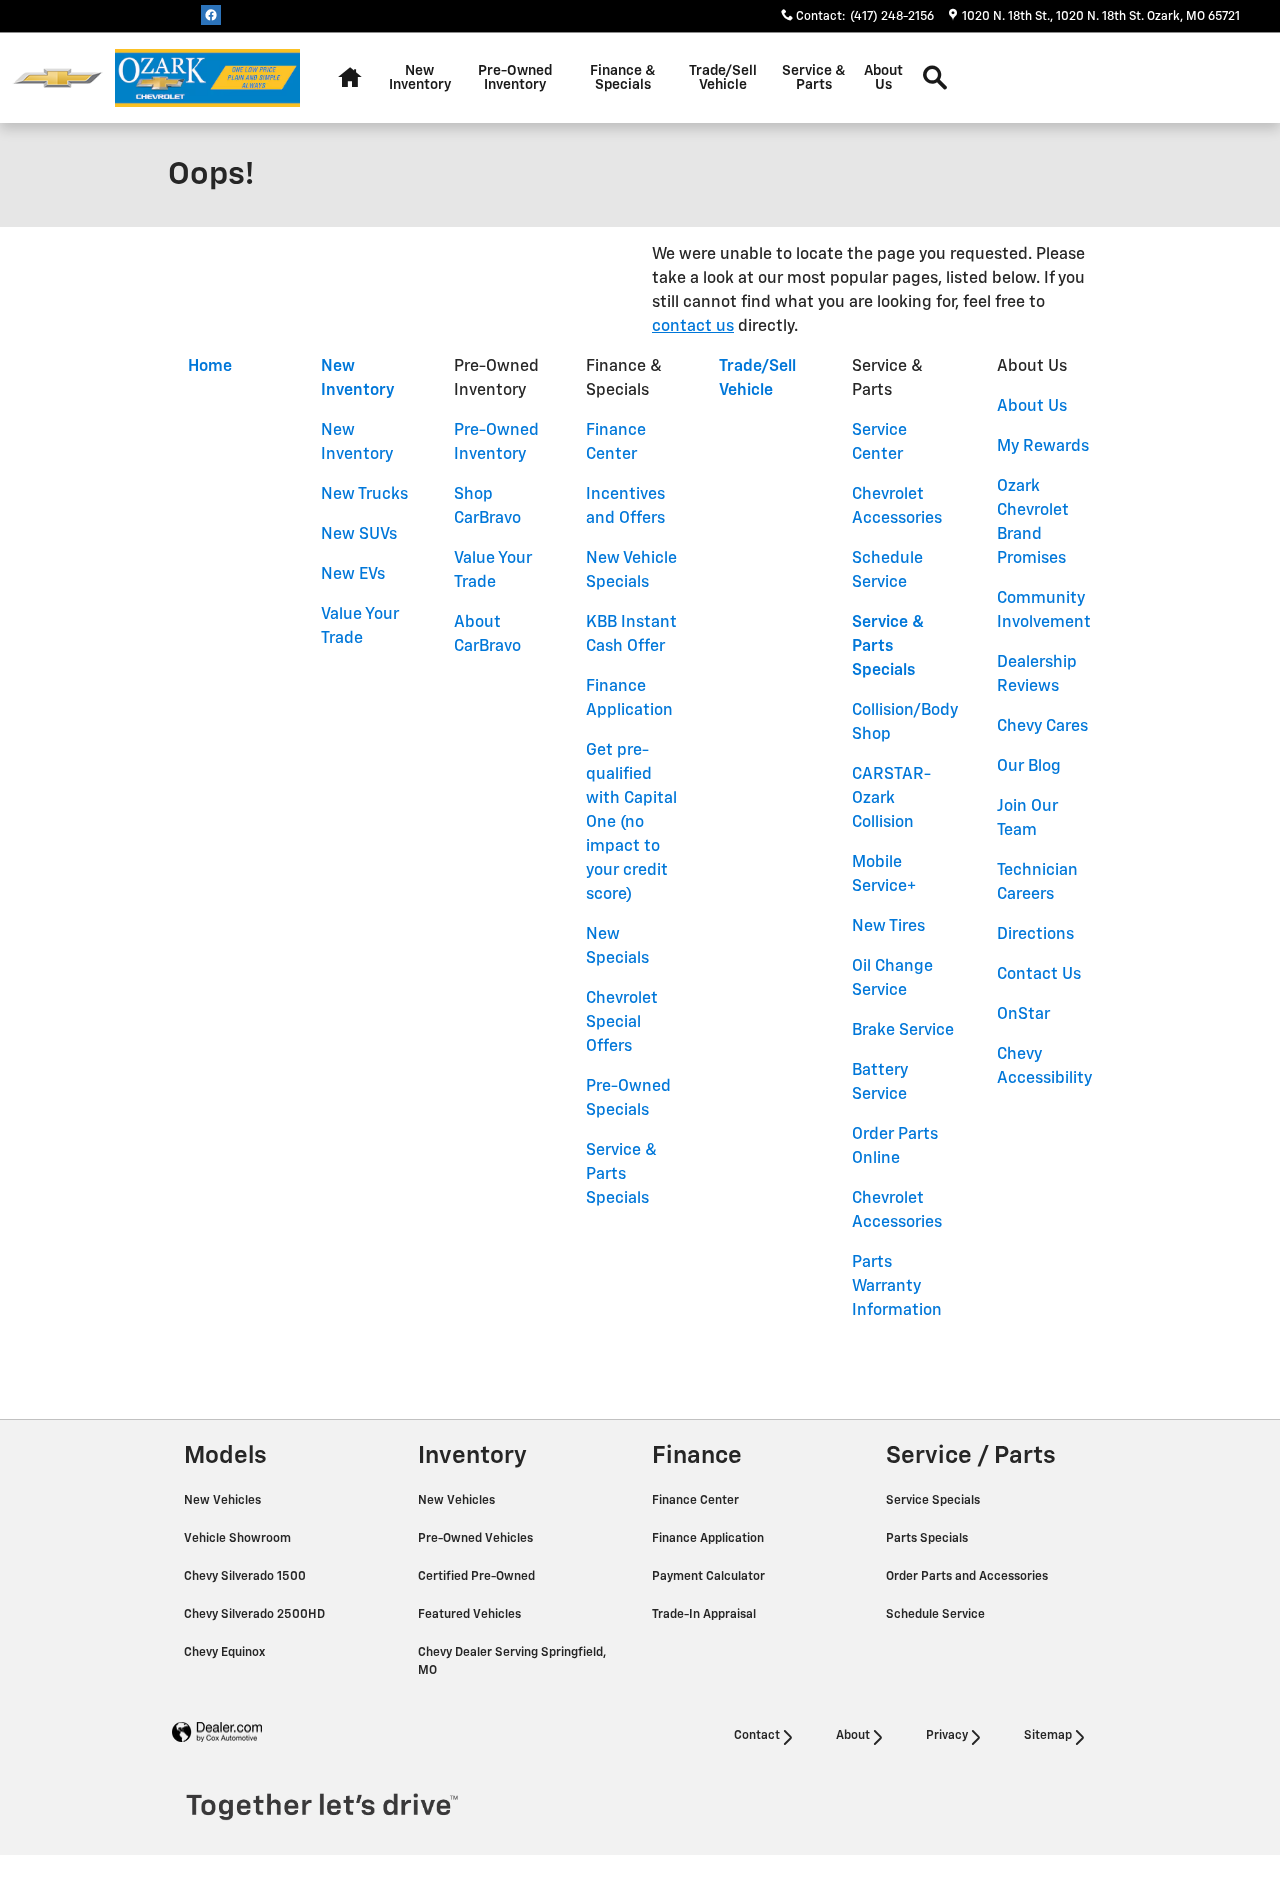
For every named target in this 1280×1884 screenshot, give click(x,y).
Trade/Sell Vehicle (723, 78)
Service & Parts (814, 78)
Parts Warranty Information (897, 1287)
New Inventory (420, 78)
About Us (883, 78)
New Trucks (364, 495)
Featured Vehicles (471, 1615)
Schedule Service (937, 1615)
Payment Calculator (710, 1577)
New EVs (353, 575)
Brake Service (903, 1031)
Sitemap (1048, 1736)
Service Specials (934, 1501)
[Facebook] (211, 15)
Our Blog (1029, 767)
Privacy (947, 1736)
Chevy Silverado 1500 (246, 1577)
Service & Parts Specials (621, 1175)
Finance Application (709, 1539)
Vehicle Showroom (239, 1539)
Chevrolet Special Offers (622, 1023)
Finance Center (697, 1501)
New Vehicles (224, 1501)
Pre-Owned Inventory (515, 78)
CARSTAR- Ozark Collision (891, 799)
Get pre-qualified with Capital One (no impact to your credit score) (631, 823)
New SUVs (359, 535)
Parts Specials (928, 1539)
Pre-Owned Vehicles (477, 1539)
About (853, 1736)
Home (210, 367)
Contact (757, 1736)
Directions (1035, 935)
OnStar (1023, 1015)
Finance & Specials (623, 78)
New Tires (888, 927)
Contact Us (1039, 975)
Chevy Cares (1042, 727)
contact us (693, 327)
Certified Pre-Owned (478, 1577)
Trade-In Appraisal (705, 1615)
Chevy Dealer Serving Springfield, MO (512, 1662)
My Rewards (1043, 447)
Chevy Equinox (226, 1653)
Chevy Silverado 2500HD (256, 1615)
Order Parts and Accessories (968, 1577)
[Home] (57, 78)
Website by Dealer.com (217, 1732)
